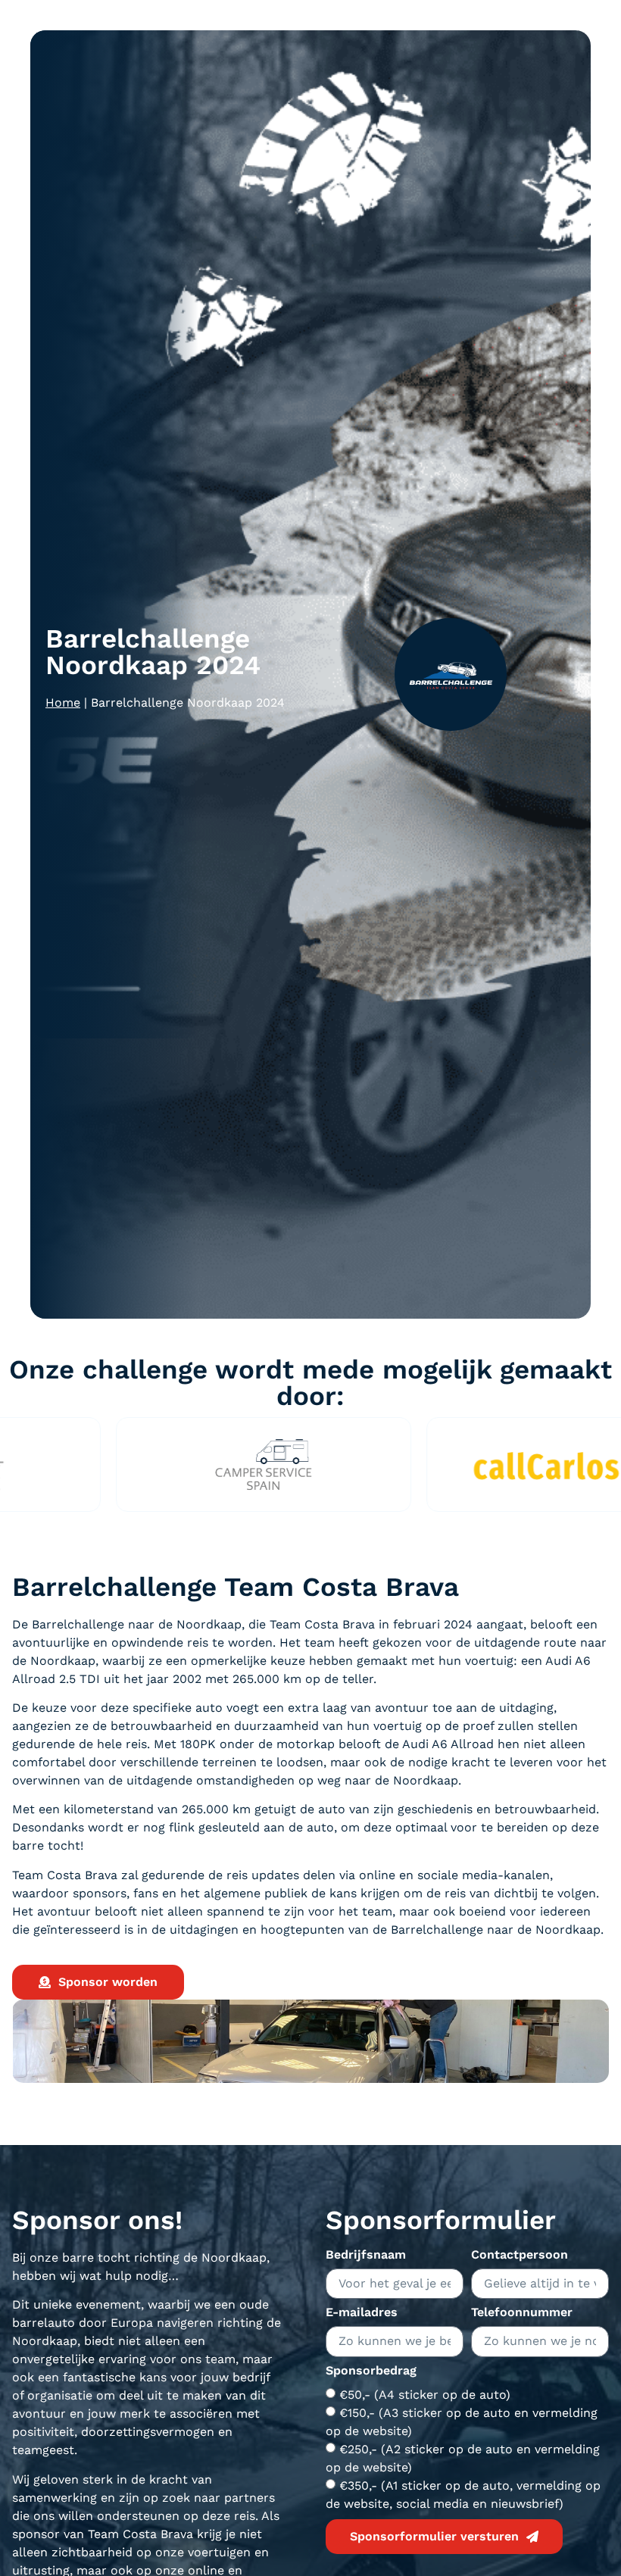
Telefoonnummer (522, 2313)
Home (63, 703)
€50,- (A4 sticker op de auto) (425, 2394)
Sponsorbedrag (371, 2371)
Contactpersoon (520, 2255)
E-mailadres (362, 2313)
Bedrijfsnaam (366, 2255)
